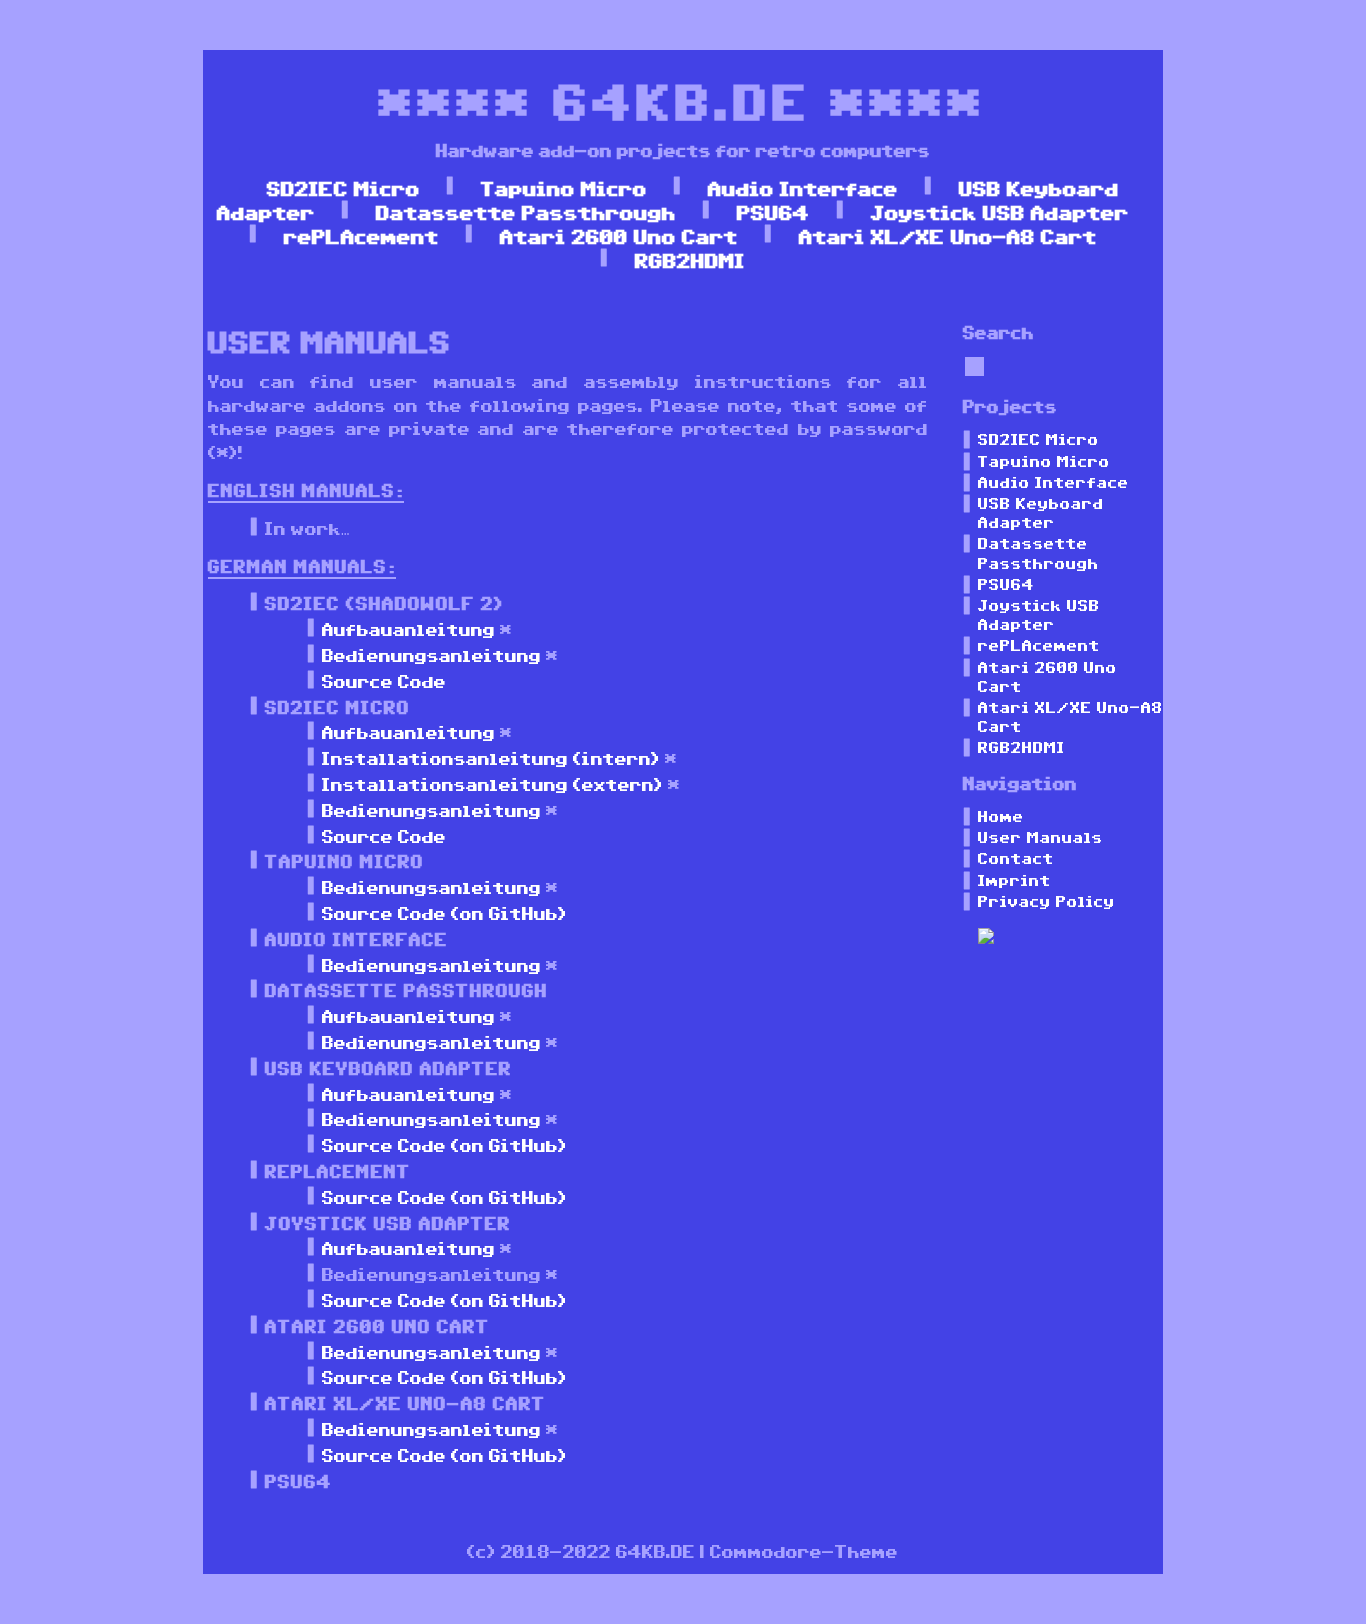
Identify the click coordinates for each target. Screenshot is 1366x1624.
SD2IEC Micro (343, 188)
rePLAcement (361, 236)
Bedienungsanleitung (431, 655)
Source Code (384, 681)
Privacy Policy (1046, 901)
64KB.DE (683, 100)
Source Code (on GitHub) (444, 913)
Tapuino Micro (564, 188)
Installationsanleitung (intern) (491, 758)
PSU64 (773, 212)
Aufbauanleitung (408, 629)
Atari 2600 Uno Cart (619, 236)
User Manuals (1040, 837)
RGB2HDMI (690, 260)
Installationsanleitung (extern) (492, 784)
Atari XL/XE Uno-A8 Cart (948, 236)
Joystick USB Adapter (1000, 212)
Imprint (1014, 880)
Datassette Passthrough (526, 212)
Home (1001, 816)
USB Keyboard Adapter (1041, 512)
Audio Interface (803, 188)
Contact (1016, 858)
